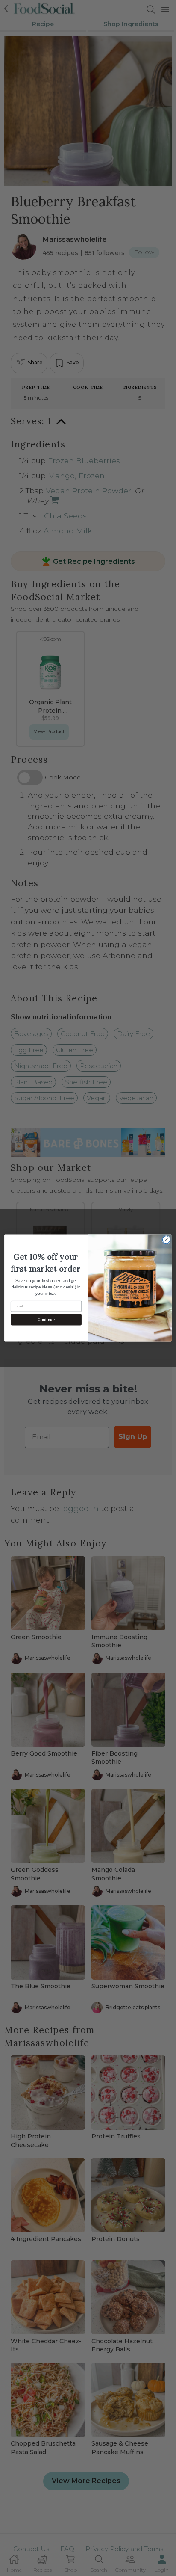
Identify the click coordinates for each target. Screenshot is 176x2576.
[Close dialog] (166, 1240)
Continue (46, 1320)
